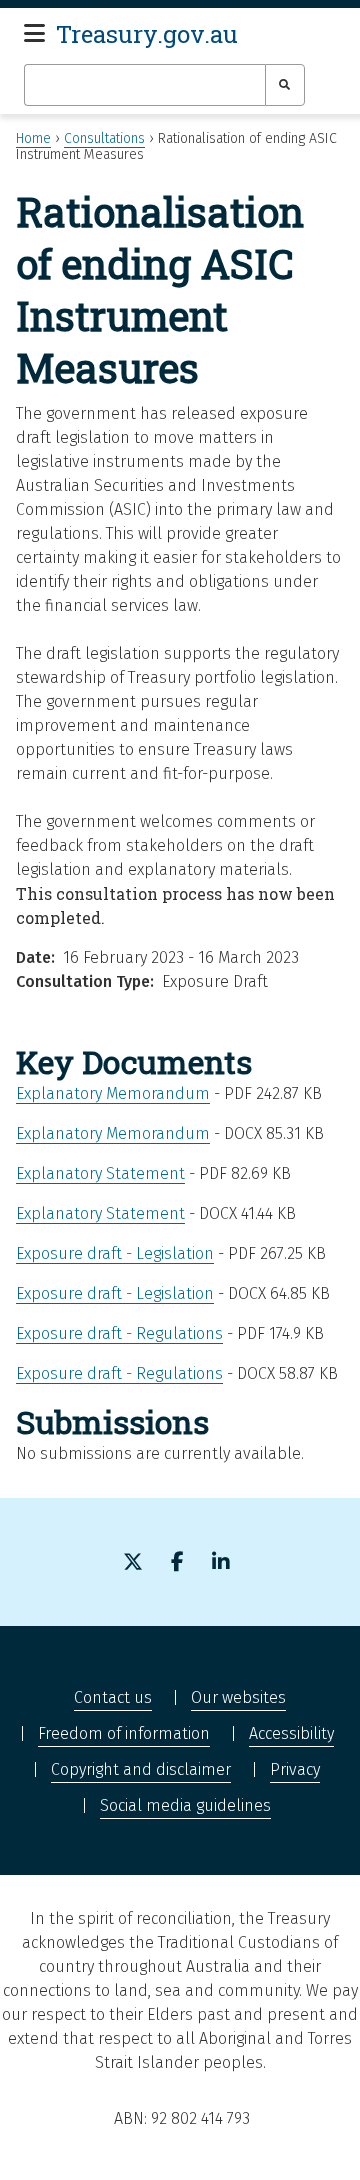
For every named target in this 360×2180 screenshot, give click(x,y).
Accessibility (291, 1733)
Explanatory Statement (100, 1173)
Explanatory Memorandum (113, 1093)
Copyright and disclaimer (141, 1769)
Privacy (295, 1769)
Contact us (113, 1697)
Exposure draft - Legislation (115, 1253)
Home (33, 138)
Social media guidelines (185, 1805)
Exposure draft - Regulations (119, 1333)
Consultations (104, 138)
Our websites (238, 1697)
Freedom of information (124, 1733)
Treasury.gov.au (147, 34)
